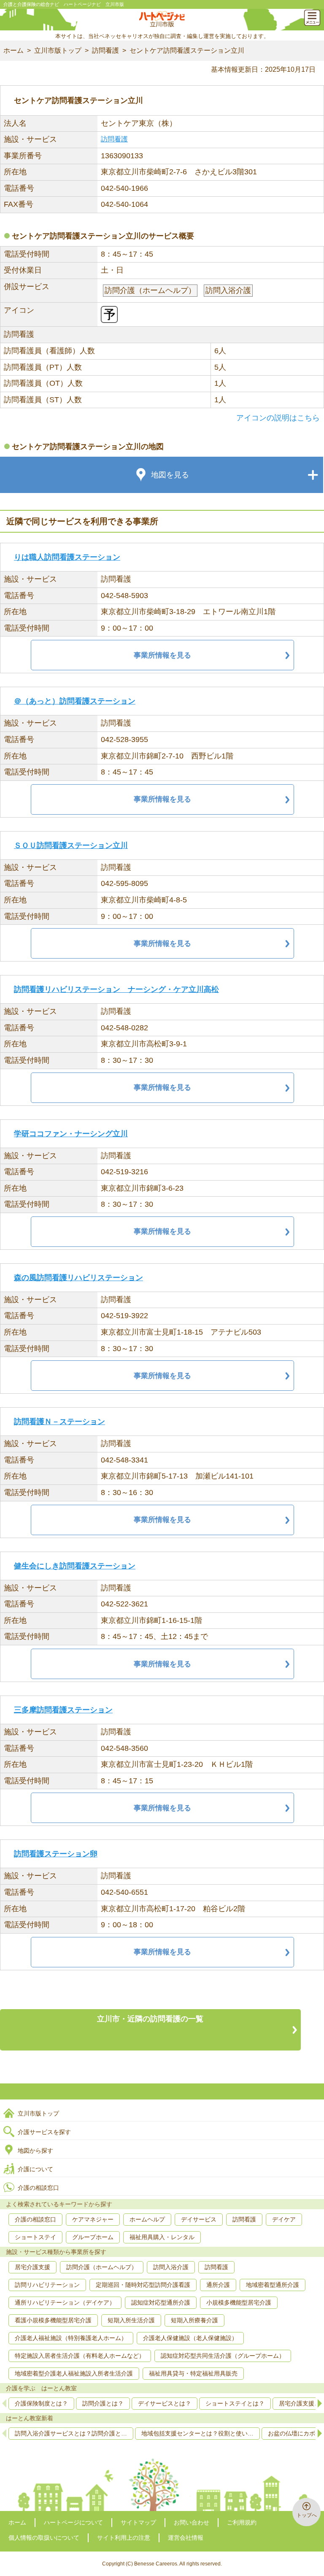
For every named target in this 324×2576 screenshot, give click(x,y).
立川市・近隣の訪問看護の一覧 (150, 2019)
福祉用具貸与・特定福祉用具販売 (193, 2373)
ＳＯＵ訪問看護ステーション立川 (71, 845)
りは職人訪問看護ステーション (67, 557)
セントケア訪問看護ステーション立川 (187, 50)
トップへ (307, 2515)
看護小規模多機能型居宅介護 (53, 2320)
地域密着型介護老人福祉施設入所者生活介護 (74, 2373)
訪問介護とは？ (103, 2403)
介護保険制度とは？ (41, 2403)
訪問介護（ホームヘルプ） (102, 2267)
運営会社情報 (186, 2538)
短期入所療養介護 (194, 2320)
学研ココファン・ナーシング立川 (71, 1134)
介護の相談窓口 (38, 2188)
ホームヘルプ (147, 2219)
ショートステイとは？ (235, 2403)
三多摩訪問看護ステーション (63, 1710)
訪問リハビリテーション (47, 2285)
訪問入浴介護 (171, 2267)
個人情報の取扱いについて (44, 2538)
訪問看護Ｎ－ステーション (59, 1422)
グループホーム (93, 2237)
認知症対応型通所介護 (161, 2302)
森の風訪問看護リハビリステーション (78, 1278)
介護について (35, 2169)
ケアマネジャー (93, 2219)
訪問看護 (105, 50)
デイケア (284, 2219)
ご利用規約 (242, 2522)
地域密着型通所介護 (273, 2285)
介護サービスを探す (44, 2132)
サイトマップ (138, 2522)
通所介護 (218, 2285)
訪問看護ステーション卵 (56, 1854)
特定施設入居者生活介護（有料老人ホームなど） (80, 2356)
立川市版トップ (58, 50)
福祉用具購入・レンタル (162, 2237)
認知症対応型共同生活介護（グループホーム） (223, 2356)
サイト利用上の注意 (124, 2538)
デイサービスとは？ (165, 2403)
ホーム (13, 50)
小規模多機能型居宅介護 (239, 2302)
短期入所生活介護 (131, 2320)
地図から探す (35, 2151)
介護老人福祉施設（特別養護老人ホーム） (71, 2338)
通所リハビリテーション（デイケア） (65, 2302)
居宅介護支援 (32, 2267)
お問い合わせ (192, 2522)
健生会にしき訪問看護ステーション (75, 1566)
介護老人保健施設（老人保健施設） (190, 2338)
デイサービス (199, 2219)
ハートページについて (73, 2522)
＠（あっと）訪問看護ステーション (75, 701)
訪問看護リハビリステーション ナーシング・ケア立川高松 (116, 989)
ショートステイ (35, 2237)
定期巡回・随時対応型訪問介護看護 (143, 2285)
